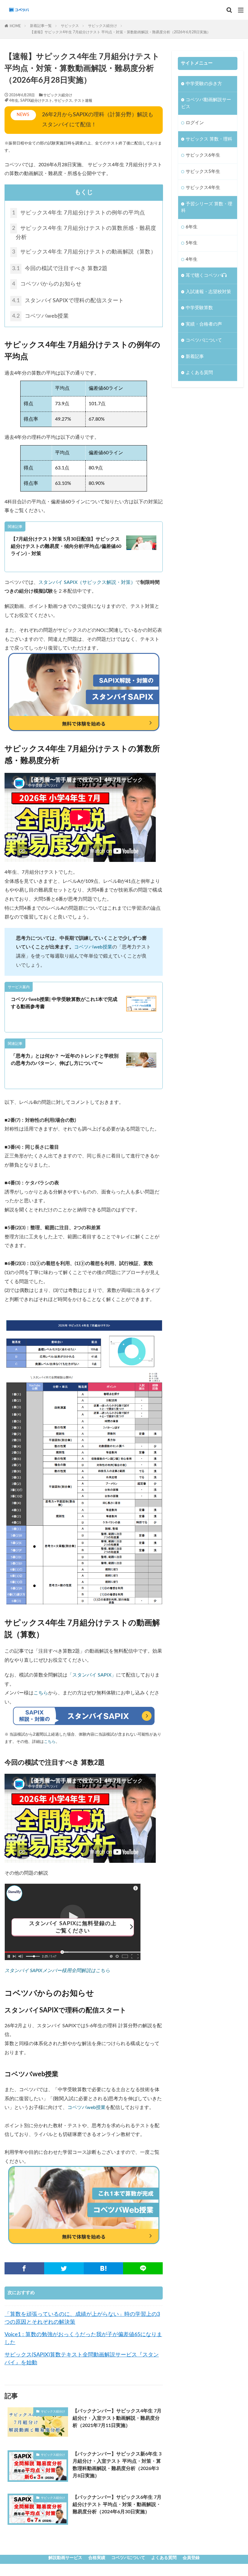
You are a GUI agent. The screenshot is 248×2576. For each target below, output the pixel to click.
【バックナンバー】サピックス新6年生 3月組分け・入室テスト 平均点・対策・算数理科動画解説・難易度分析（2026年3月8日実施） (117, 2465)
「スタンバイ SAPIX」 (92, 1675)
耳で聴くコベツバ (204, 275)
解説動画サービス (65, 2558)
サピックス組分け (103, 26)
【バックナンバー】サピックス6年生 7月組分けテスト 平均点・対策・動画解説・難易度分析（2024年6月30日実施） (117, 2505)
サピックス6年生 (203, 155)
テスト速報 (83, 101)
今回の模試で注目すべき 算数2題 (60, 269)
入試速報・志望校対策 (208, 292)
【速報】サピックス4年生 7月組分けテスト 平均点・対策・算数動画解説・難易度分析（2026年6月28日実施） (120, 32)
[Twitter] (64, 2268)
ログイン (195, 123)
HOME (15, 26)
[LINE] (143, 2268)
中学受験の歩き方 (204, 84)
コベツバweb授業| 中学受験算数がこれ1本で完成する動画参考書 (64, 1003)
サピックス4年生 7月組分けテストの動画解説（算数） (84, 252)
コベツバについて (204, 340)
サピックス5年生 (203, 172)
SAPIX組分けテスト (36, 101)
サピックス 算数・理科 (209, 139)
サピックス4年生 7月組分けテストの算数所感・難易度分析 (84, 233)
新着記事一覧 (41, 26)
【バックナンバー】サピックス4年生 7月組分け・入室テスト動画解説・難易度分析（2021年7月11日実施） (117, 2418)
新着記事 (195, 357)
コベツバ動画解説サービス (206, 103)
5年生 (192, 243)
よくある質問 (199, 373)
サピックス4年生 (203, 188)
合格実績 (97, 2558)
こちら (41, 1693)
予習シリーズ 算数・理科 (207, 207)
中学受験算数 (199, 308)
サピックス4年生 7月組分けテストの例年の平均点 (78, 213)
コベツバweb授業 (40, 316)
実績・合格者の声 (204, 324)
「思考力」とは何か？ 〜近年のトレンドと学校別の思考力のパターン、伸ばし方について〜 (65, 1060)
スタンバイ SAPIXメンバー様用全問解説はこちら (57, 1971)
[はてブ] (104, 2268)
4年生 (14, 101)
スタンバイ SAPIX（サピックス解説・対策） (87, 582)
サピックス (70, 26)
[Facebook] (24, 2268)
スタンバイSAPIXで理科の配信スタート (68, 301)
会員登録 (191, 2558)
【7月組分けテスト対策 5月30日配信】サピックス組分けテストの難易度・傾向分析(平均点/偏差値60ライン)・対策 (66, 546)
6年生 (192, 227)
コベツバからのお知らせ (47, 284)
